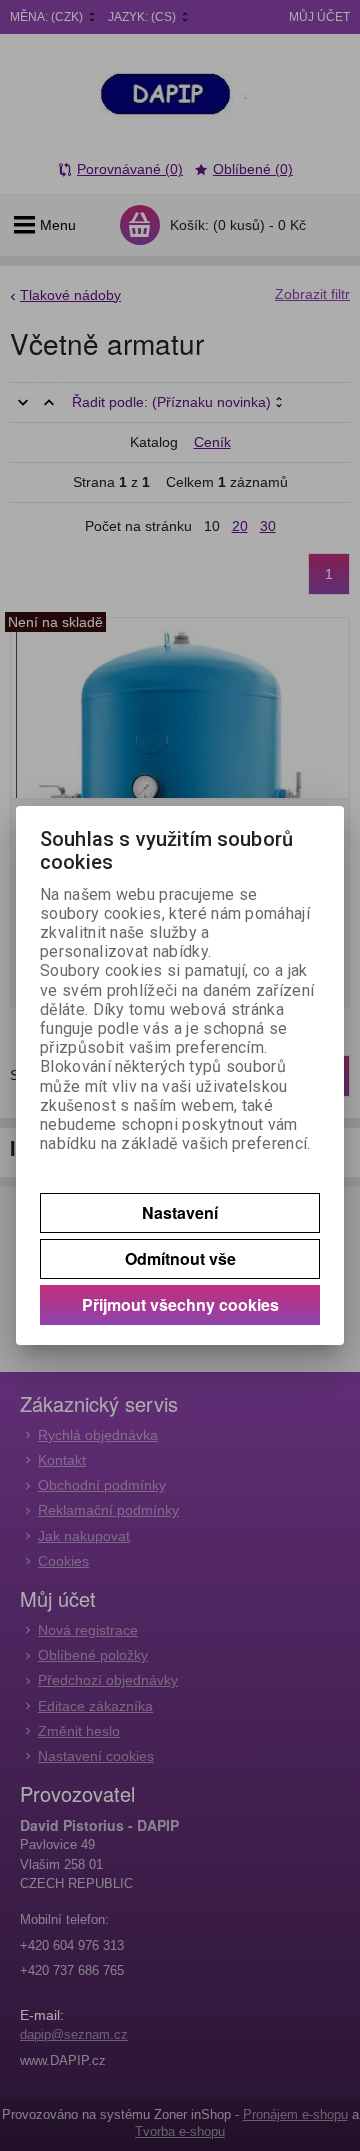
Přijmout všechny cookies (180, 1304)
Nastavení (180, 1212)
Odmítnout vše (180, 1258)
